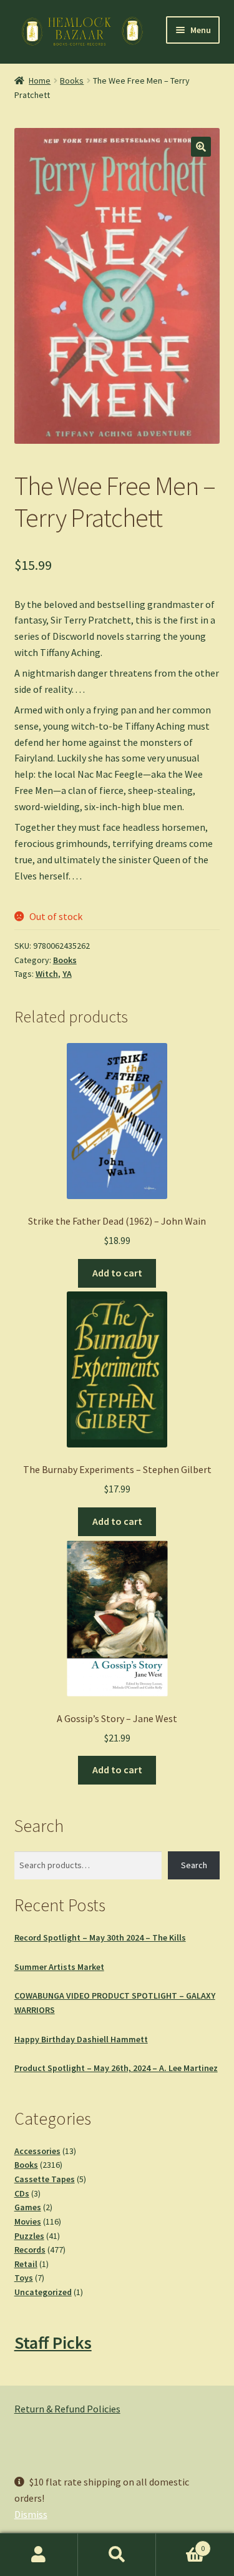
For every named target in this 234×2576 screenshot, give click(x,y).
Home (40, 81)
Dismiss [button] (31, 2514)
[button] (201, 147)
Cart (180, 2544)
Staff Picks (53, 2343)
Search (194, 1865)
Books (72, 81)
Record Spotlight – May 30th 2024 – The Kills (100, 1937)
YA (67, 974)
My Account (39, 2555)
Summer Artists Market (59, 1967)
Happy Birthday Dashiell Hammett (81, 2039)
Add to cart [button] (117, 1273)
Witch (47, 974)
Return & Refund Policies (67, 2409)
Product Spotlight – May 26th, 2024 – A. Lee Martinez (116, 2068)
